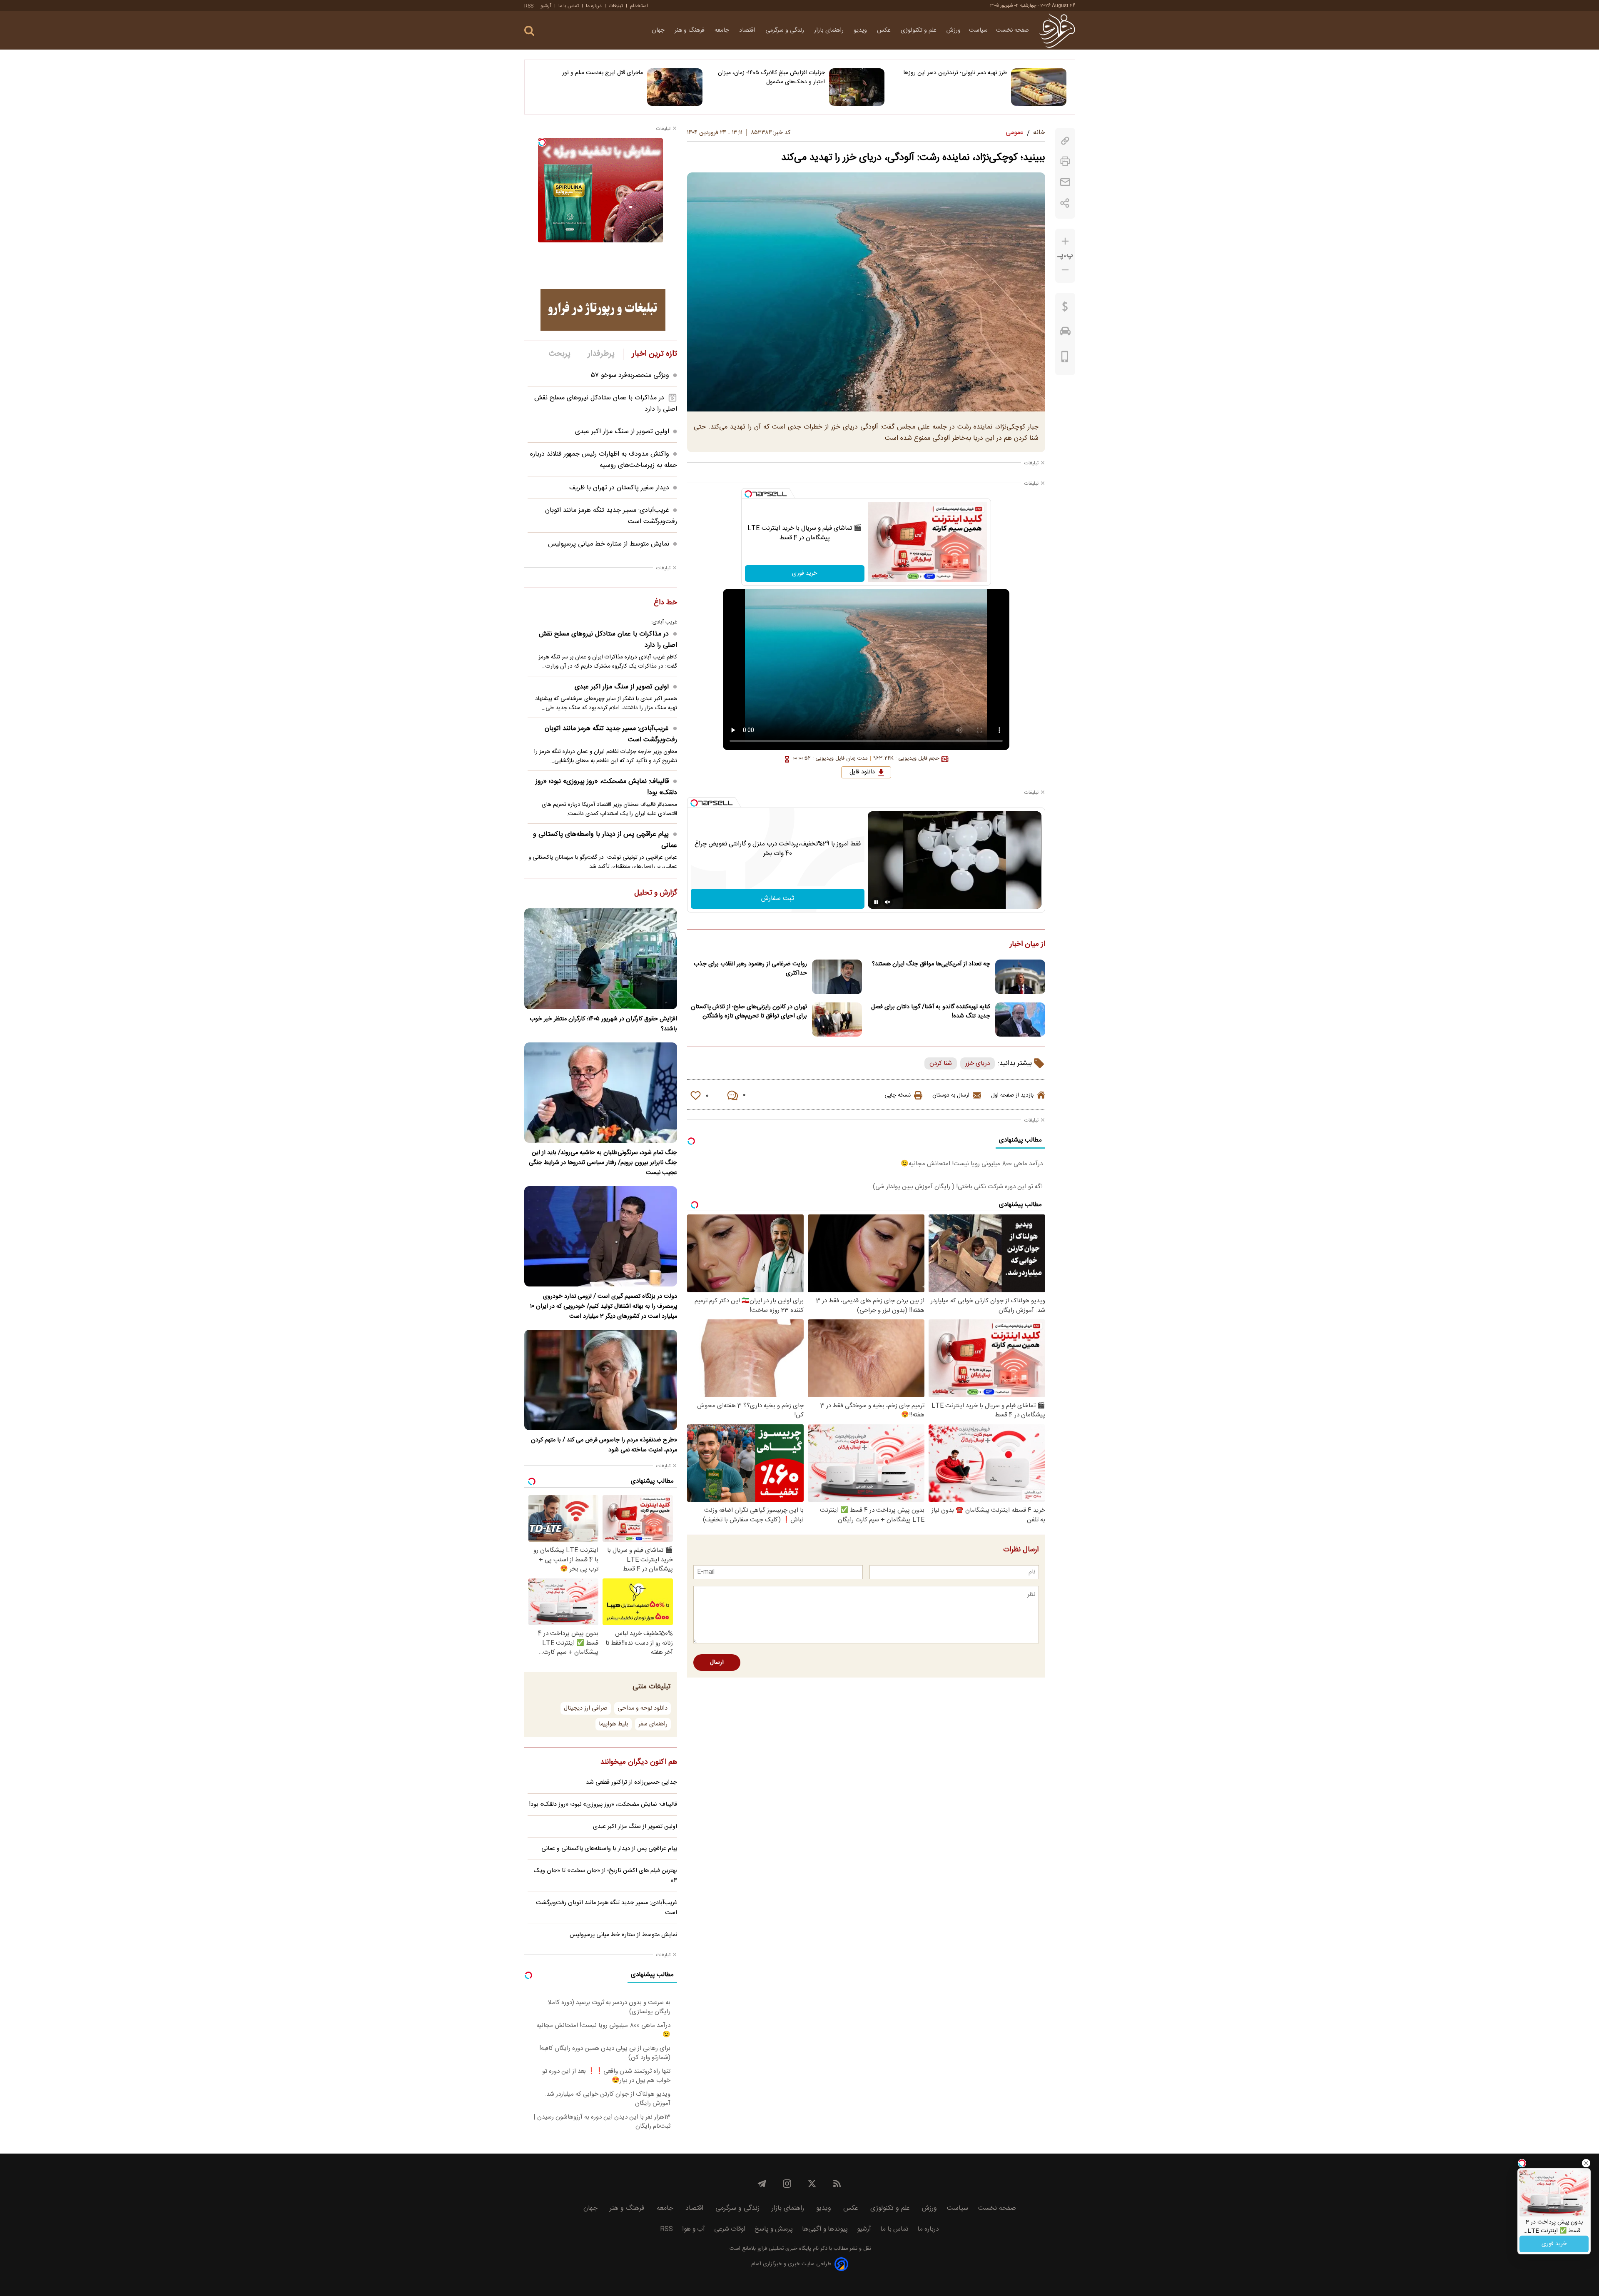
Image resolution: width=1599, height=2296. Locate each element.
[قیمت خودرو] (1065, 333)
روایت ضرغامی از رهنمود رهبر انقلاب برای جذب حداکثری (750, 969)
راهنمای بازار (830, 30)
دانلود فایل (862, 772)
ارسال (717, 1663)
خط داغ (665, 603)
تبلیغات (616, 6)
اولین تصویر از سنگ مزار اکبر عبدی (622, 432)
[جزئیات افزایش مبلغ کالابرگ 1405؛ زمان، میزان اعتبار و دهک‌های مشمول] (857, 87)
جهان (659, 30)
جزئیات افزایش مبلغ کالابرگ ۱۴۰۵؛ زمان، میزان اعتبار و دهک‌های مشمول (771, 77)
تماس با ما (569, 6)
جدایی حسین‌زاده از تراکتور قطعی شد (631, 1782)
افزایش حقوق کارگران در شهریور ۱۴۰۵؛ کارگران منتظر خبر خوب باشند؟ (603, 1024)
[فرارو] (1057, 30)
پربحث (560, 354)
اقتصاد (748, 30)
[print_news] (1065, 161)
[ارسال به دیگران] (1065, 182)
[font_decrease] (1065, 270)
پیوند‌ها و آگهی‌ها (825, 2229)
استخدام (639, 6)
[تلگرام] (762, 2184)
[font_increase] (1065, 241)
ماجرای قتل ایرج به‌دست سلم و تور (603, 73)
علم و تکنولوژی (919, 30)
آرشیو (546, 6)
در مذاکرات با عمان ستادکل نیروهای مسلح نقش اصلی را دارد (608, 640)
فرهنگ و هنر (690, 30)
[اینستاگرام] (787, 2184)
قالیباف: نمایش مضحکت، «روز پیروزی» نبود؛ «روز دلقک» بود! (606, 787)
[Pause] (876, 902)
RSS (529, 6)
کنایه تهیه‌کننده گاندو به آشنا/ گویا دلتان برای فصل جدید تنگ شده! (931, 1012)
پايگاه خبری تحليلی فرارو (783, 2249)
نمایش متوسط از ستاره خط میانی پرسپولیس (609, 544)
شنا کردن (941, 1063)
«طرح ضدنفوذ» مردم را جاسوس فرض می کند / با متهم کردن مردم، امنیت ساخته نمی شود (604, 1445)
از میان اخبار (1027, 945)
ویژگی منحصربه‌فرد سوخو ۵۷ (630, 375)
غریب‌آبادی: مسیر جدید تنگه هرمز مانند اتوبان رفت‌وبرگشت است (611, 734)
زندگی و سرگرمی (786, 30)
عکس (885, 30)
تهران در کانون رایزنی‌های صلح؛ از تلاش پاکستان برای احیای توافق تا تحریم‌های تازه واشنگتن (749, 1012)
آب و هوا (694, 2229)
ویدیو (861, 30)
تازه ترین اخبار (654, 354)
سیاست (978, 30)
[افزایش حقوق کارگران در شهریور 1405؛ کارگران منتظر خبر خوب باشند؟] (601, 959)
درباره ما (594, 6)
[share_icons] (1065, 203)
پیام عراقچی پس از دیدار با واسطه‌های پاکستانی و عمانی (605, 840)
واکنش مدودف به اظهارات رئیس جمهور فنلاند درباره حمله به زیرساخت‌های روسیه (604, 460)
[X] (812, 2184)
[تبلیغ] (603, 310)
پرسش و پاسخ (774, 2229)
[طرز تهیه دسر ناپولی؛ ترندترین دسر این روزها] (1039, 87)
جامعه (723, 30)
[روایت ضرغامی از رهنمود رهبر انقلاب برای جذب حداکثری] (837, 977)
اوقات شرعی (730, 2229)
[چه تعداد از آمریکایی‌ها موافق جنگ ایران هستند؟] (1020, 977)
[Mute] (888, 902)
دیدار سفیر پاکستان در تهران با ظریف (619, 488)
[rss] (837, 2184)
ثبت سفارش (778, 899)
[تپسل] (748, 494)
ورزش (954, 30)
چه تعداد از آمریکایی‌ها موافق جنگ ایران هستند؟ (931, 964)
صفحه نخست (1012, 30)
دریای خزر (978, 1063)
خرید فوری (804, 573)
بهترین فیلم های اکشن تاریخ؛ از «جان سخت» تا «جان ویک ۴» (605, 1876)
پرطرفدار (601, 354)
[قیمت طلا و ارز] (1065, 309)
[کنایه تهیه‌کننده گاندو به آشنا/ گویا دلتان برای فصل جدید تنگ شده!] (1020, 1020)
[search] (529, 31)
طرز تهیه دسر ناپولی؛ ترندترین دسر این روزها (955, 73)
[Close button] (1586, 2163)
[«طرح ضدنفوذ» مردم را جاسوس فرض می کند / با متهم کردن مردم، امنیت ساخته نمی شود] (601, 1380)
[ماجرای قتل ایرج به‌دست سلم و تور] (675, 87)
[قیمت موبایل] (1065, 359)
